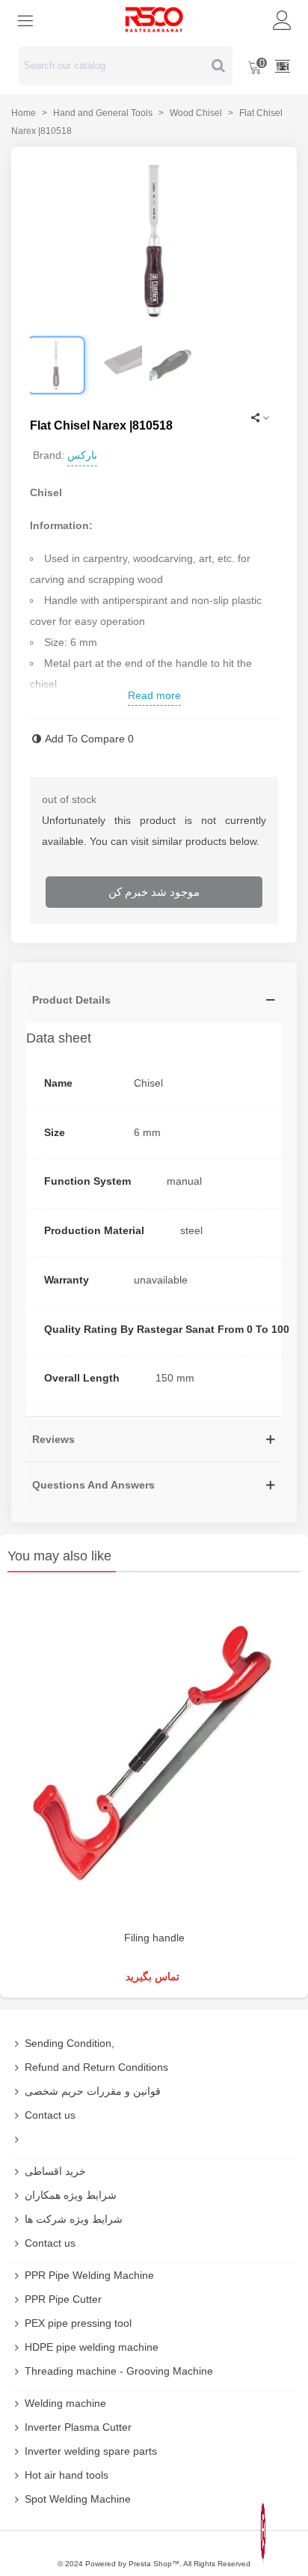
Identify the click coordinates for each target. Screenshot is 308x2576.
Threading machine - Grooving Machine (119, 2371)
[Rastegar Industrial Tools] (154, 19)
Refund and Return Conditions (96, 2067)
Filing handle (154, 1938)
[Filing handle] (154, 1755)
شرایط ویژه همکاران (71, 2195)
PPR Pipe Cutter (63, 2299)
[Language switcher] (283, 66)
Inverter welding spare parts (91, 2451)
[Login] (283, 19)
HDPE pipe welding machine (92, 2347)
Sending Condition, (70, 2043)
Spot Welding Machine (78, 2499)
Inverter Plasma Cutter (78, 2427)
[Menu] (25, 19)
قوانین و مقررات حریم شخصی (93, 2091)
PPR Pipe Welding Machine (89, 2275)
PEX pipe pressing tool (78, 2323)
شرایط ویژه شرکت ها (74, 2219)
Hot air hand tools (67, 2475)
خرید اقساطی (55, 2171)
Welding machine (65, 2403)
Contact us (50, 2115)
